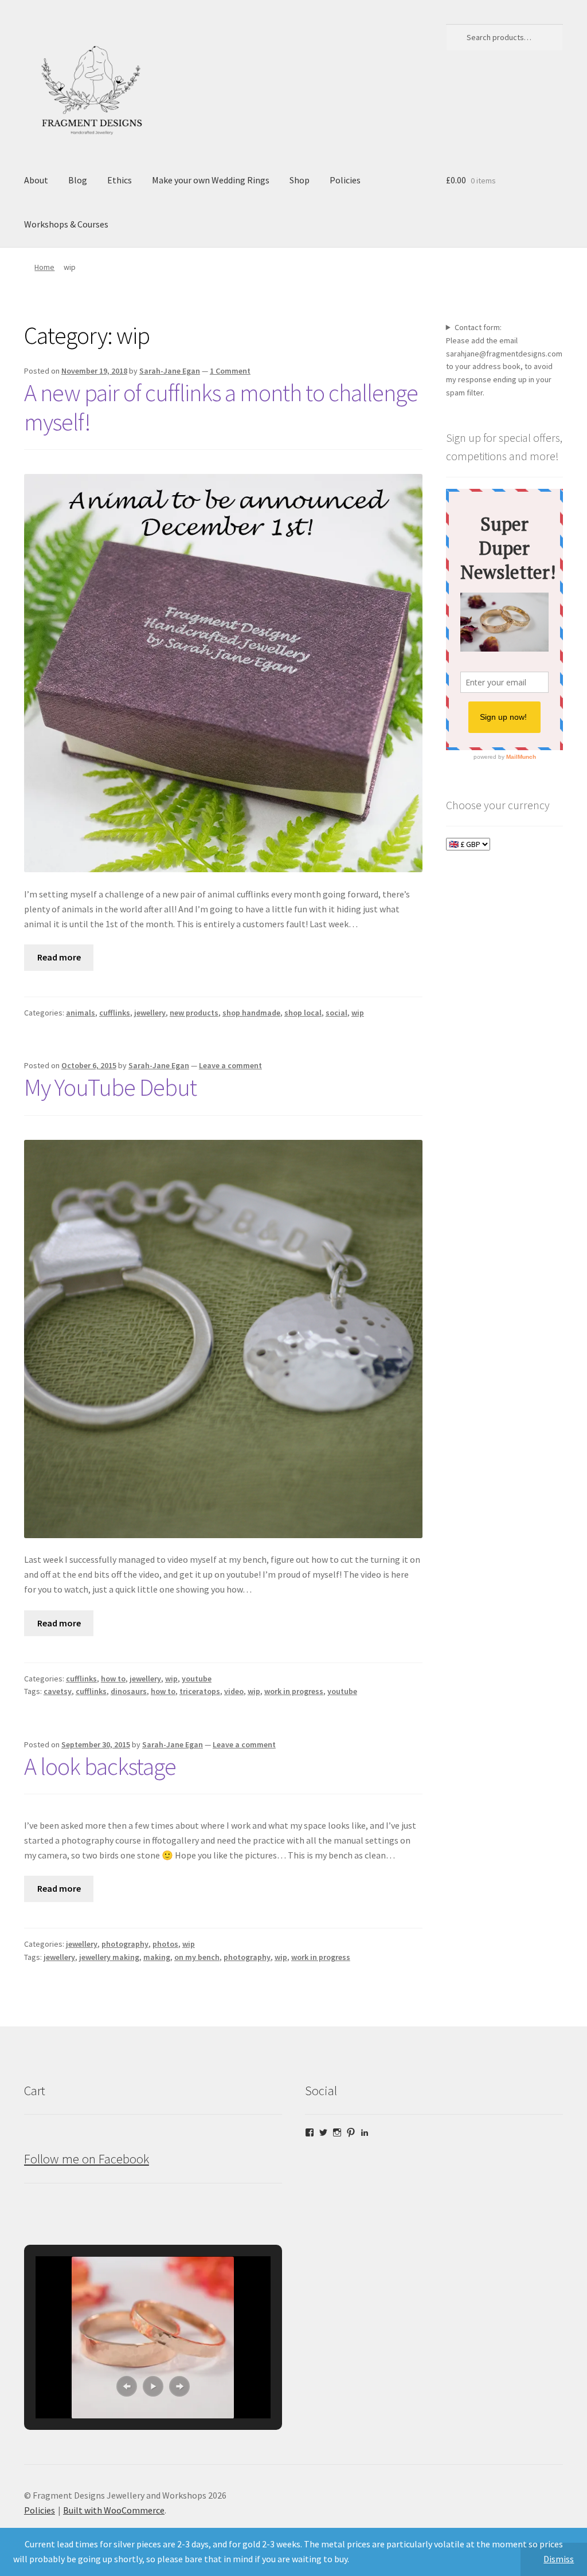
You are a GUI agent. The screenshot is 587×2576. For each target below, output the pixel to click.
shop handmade (251, 1013)
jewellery (150, 1013)
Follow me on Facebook (87, 2159)
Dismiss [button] (559, 2559)
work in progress (294, 1691)
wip (358, 1013)
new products (194, 1013)
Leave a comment (230, 1065)
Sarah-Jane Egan (170, 371)
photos (165, 1944)
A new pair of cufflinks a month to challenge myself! (221, 407)
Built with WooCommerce (114, 2510)
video (234, 1691)
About (36, 180)
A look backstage (100, 1766)
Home (44, 267)
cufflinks (115, 1013)
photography (125, 1944)
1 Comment (230, 371)
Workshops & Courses (66, 224)
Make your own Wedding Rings (211, 180)
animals (81, 1013)
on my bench (197, 1957)
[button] (127, 2386)
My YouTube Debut (110, 1087)
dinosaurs (129, 1691)
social (336, 1013)
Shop (300, 180)
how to (113, 1679)
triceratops (200, 1691)
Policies (345, 180)
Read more (59, 957)
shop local (303, 1013)
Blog (78, 180)
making (157, 1957)
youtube (197, 1679)
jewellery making (109, 1957)
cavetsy (58, 1691)
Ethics (120, 180)
